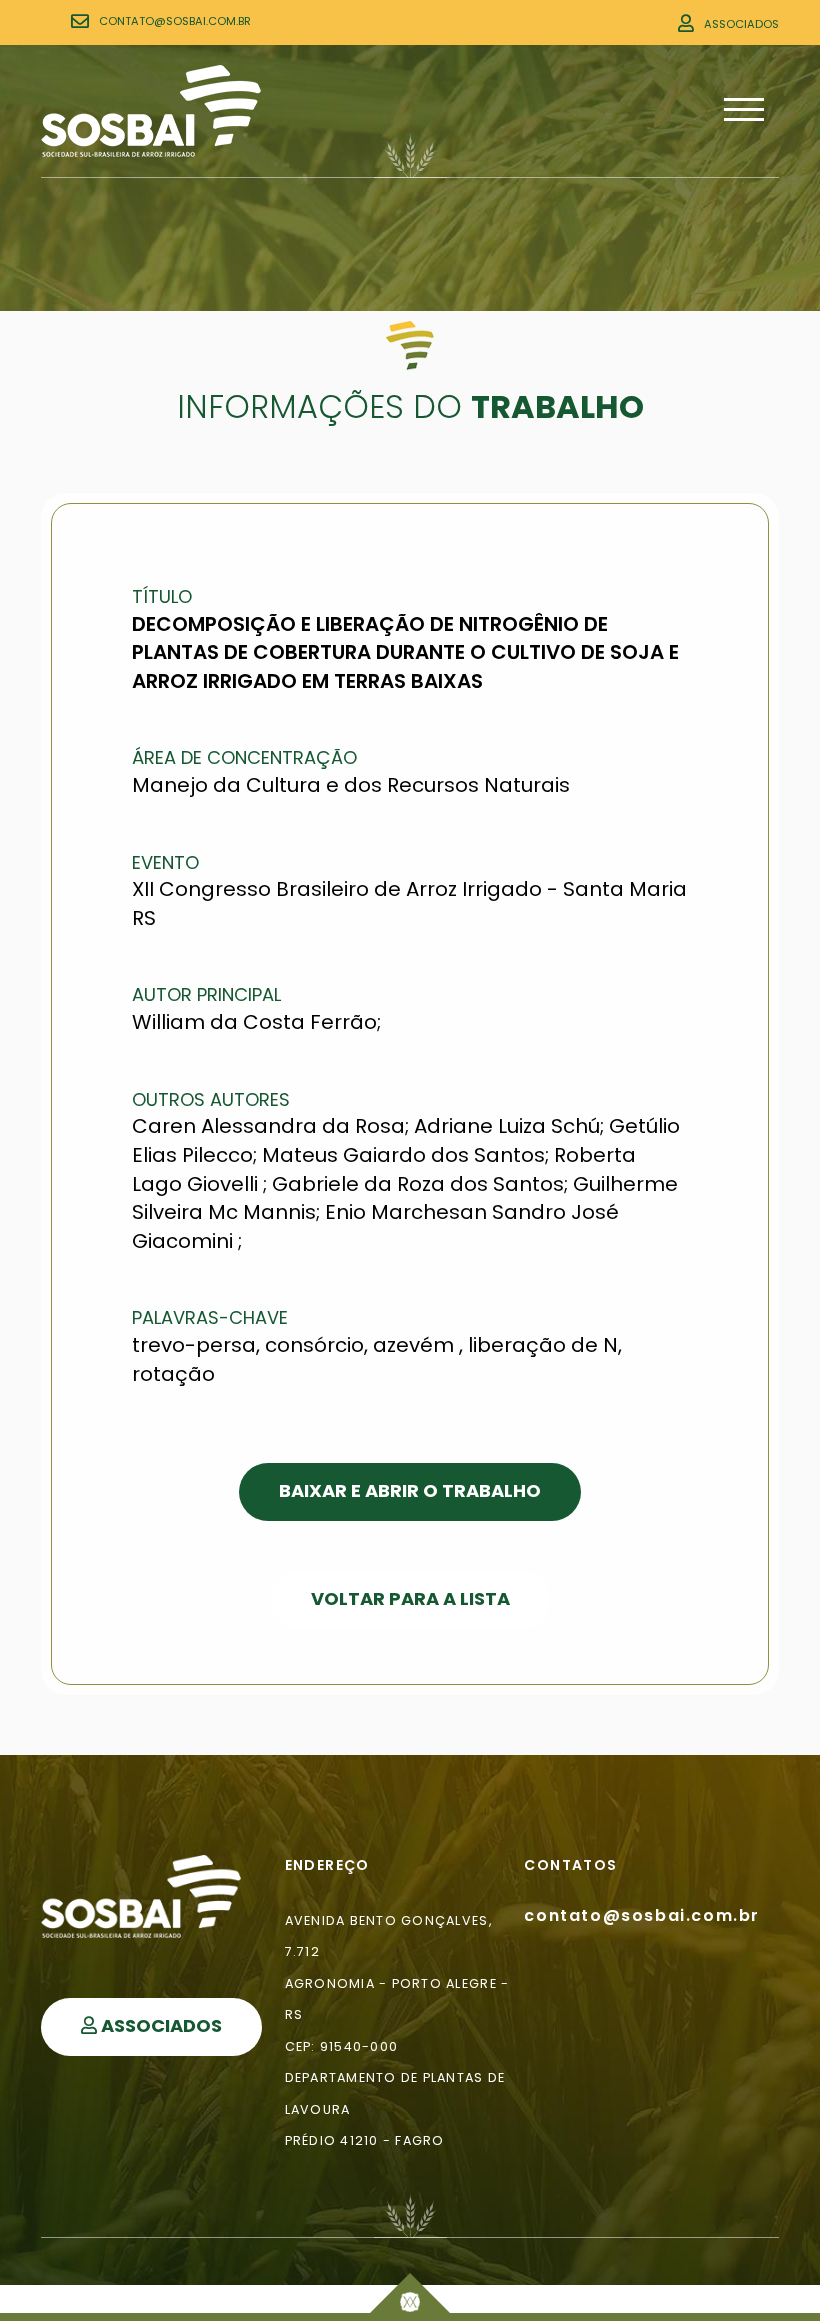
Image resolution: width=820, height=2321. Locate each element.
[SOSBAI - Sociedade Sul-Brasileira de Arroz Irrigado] (151, 111)
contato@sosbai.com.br (175, 21)
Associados (741, 24)
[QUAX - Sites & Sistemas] (410, 2293)
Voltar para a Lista (410, 1598)
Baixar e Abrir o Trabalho (410, 1490)
